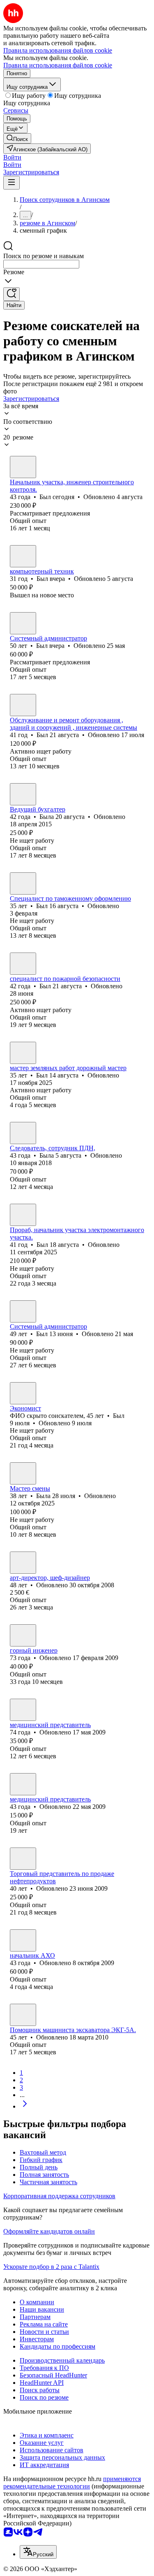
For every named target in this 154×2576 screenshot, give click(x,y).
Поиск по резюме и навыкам (44, 256)
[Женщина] (23, 794)
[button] (12, 157)
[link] (17, 138)
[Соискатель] (23, 1859)
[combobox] (41, 264)
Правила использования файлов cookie (58, 65)
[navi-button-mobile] (11, 183)
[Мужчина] (23, 467)
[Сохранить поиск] (11, 294)
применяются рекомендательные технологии (72, 2482)
